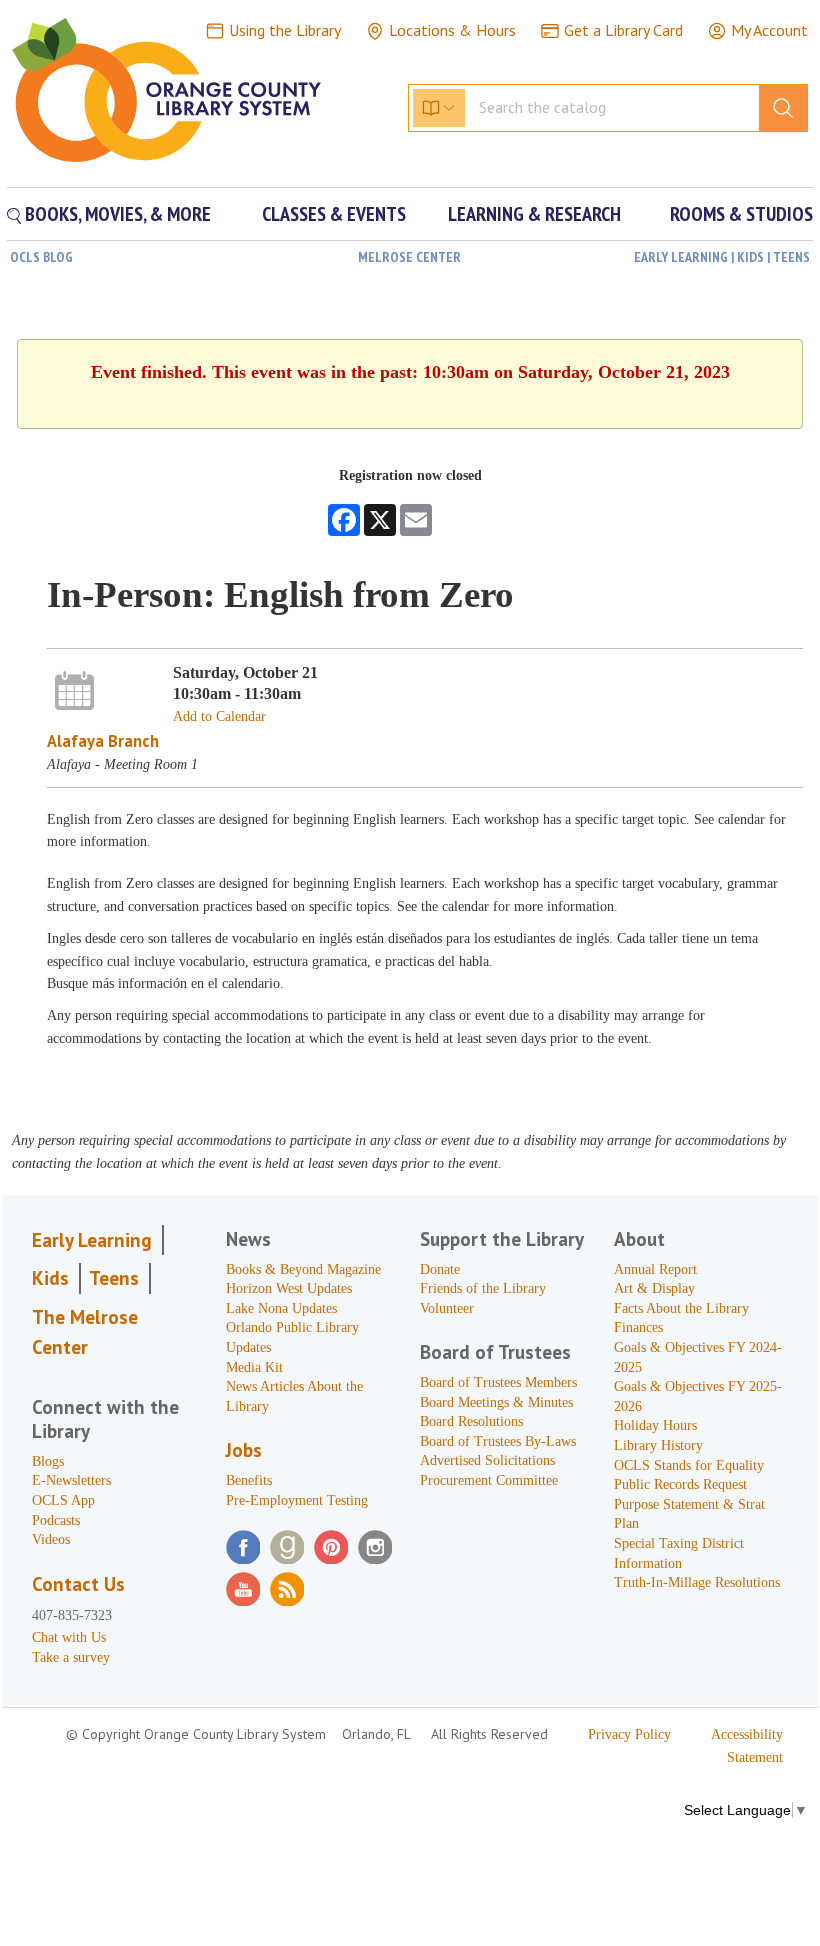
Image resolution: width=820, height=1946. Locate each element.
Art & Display (654, 1288)
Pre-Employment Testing (297, 1500)
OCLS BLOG (41, 257)
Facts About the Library (681, 1308)
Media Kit (254, 1367)
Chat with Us (69, 1637)
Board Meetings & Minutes (496, 1402)
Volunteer (447, 1308)
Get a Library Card (623, 30)
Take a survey (71, 1657)
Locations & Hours (452, 30)
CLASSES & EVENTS (334, 214)
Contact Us (78, 1584)
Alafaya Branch (103, 741)
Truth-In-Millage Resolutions (697, 1582)
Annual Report (655, 1269)
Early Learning (92, 1240)
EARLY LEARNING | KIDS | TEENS (722, 257)
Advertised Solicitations (487, 1460)
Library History (658, 1445)
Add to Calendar (219, 716)
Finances (638, 1327)
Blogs (48, 1461)
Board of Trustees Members (498, 1382)
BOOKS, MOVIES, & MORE (116, 214)
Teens (114, 1278)
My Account (769, 30)
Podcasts (56, 1520)
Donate (440, 1269)
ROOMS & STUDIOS (741, 214)
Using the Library (285, 30)
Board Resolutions (471, 1421)
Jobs (244, 1450)
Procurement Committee (489, 1480)
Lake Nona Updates (281, 1308)
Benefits (249, 1480)
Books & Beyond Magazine (303, 1269)
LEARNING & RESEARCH (534, 214)
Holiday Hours (655, 1425)
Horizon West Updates (289, 1288)
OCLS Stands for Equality (689, 1465)
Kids (50, 1278)
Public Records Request (680, 1484)
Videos (51, 1539)
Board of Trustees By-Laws (498, 1441)
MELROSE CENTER (409, 257)
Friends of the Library (483, 1288)
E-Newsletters (71, 1480)
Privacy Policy (629, 1734)
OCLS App (63, 1500)
